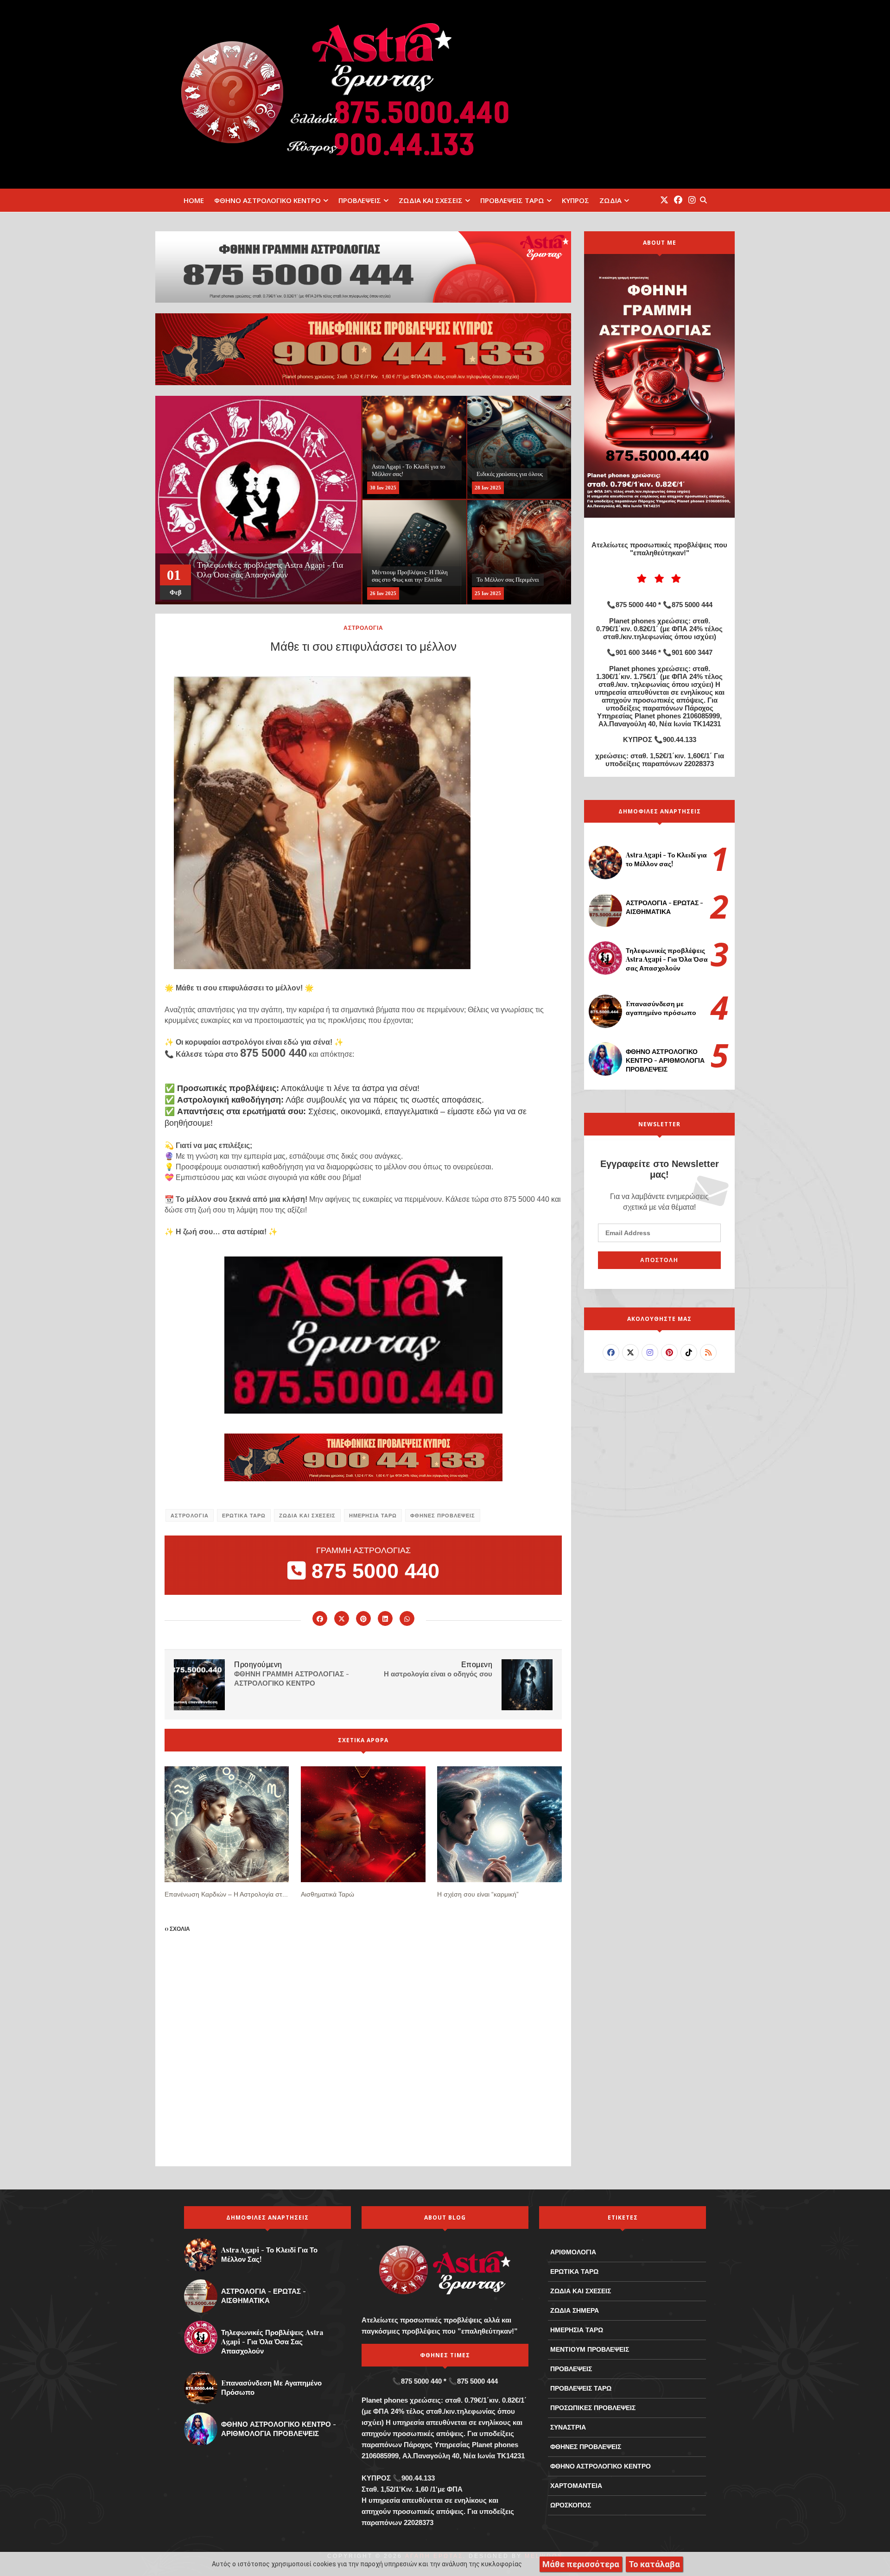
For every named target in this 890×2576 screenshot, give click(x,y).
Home (194, 200)
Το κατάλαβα (654, 2564)
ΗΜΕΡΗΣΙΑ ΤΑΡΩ (373, 1515)
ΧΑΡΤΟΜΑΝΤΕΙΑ (576, 2486)
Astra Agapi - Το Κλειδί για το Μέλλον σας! (666, 859)
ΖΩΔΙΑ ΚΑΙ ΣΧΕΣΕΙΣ (431, 200)
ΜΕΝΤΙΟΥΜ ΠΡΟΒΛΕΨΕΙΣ (590, 2349)
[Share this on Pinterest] (363, 1618)
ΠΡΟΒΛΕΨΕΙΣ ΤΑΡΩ (512, 200)
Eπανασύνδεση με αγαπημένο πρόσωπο (661, 1008)
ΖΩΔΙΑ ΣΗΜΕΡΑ (575, 2310)
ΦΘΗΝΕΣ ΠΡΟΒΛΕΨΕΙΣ (443, 1515)
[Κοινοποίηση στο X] (342, 1618)
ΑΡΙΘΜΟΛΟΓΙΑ (573, 2252)
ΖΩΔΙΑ (610, 200)
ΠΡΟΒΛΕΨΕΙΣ (360, 200)
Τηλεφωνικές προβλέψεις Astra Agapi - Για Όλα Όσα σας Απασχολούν (667, 959)
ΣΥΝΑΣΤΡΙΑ (568, 2427)
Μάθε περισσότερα (581, 2564)
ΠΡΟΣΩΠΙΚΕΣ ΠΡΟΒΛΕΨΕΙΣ (593, 2408)
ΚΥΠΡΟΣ (575, 200)
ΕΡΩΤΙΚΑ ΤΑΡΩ (244, 1515)
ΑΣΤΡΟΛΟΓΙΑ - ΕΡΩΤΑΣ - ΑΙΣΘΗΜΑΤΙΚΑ (664, 907)
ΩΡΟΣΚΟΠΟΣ (571, 2505)
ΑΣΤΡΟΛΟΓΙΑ (363, 628)
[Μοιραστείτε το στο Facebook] (320, 1618)
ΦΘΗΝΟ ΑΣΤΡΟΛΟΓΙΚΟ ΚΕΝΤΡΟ (267, 200)
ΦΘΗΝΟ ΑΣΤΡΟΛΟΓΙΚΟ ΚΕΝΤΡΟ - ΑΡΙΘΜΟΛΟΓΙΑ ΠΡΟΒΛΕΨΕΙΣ (665, 1060)
